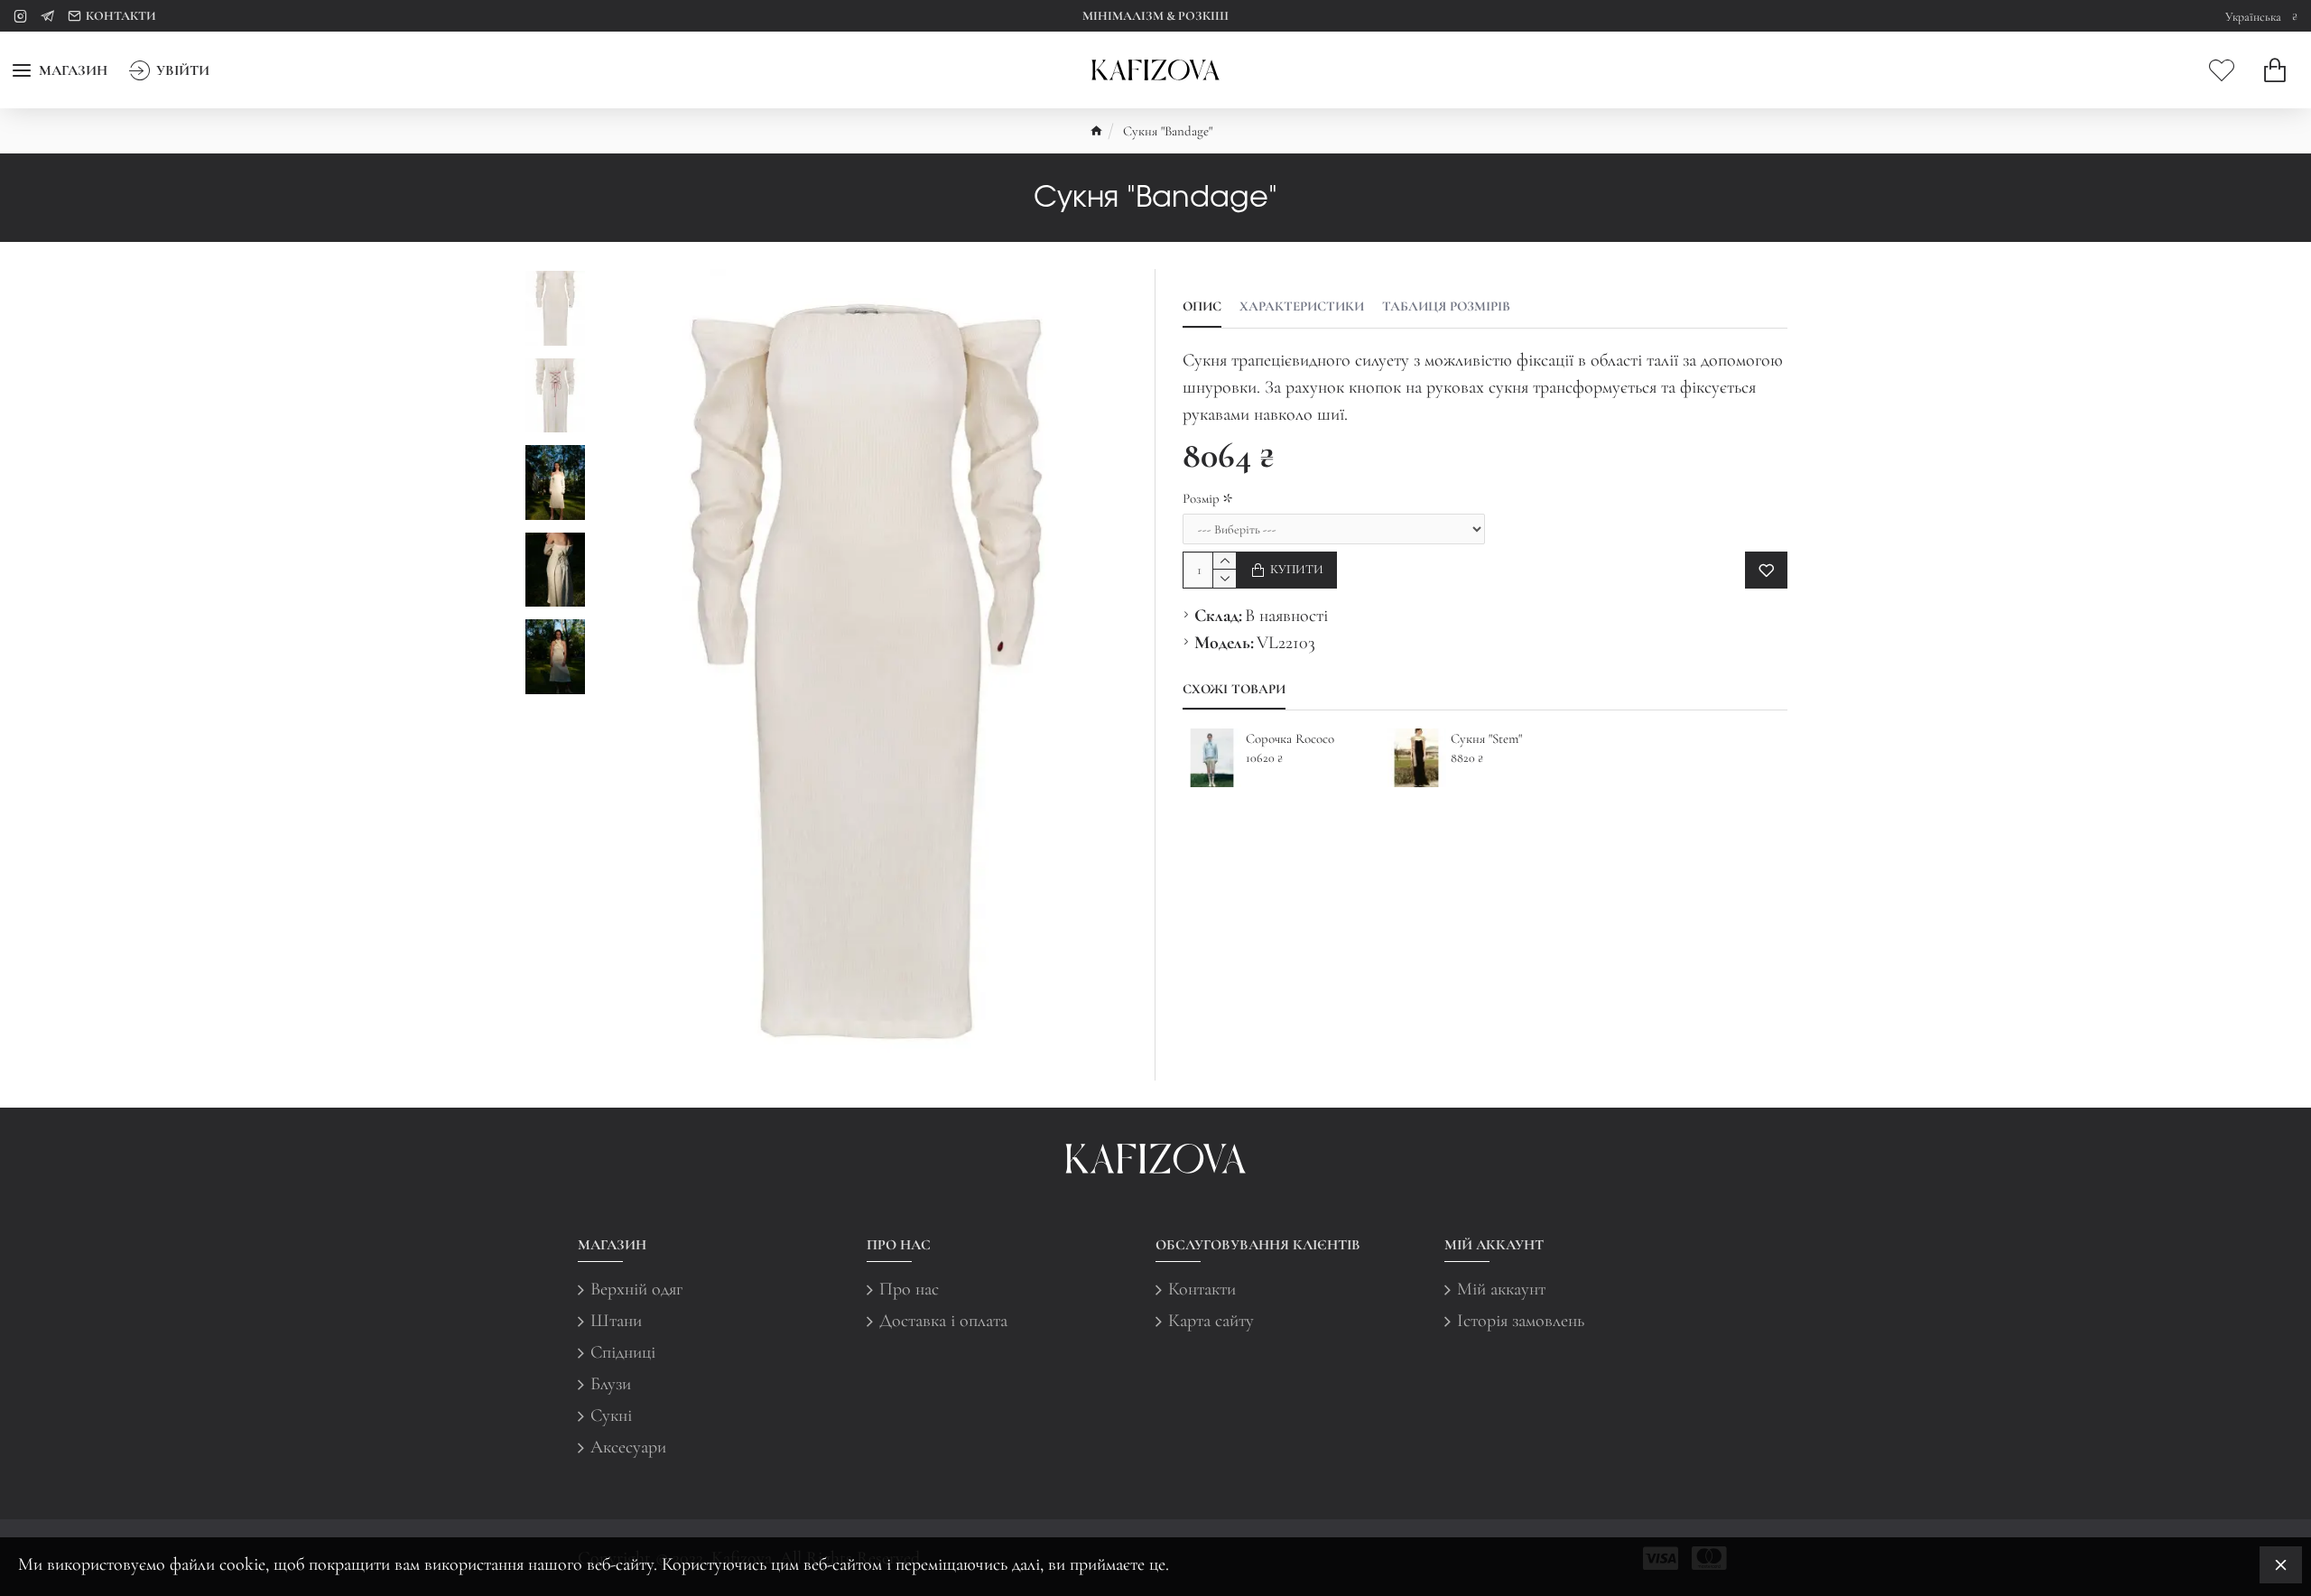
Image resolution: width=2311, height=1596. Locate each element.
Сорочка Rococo (1290, 738)
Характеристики (1302, 306)
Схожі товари (1234, 689)
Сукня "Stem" (1486, 738)
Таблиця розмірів (1446, 306)
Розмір (1201, 498)
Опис (1202, 306)
